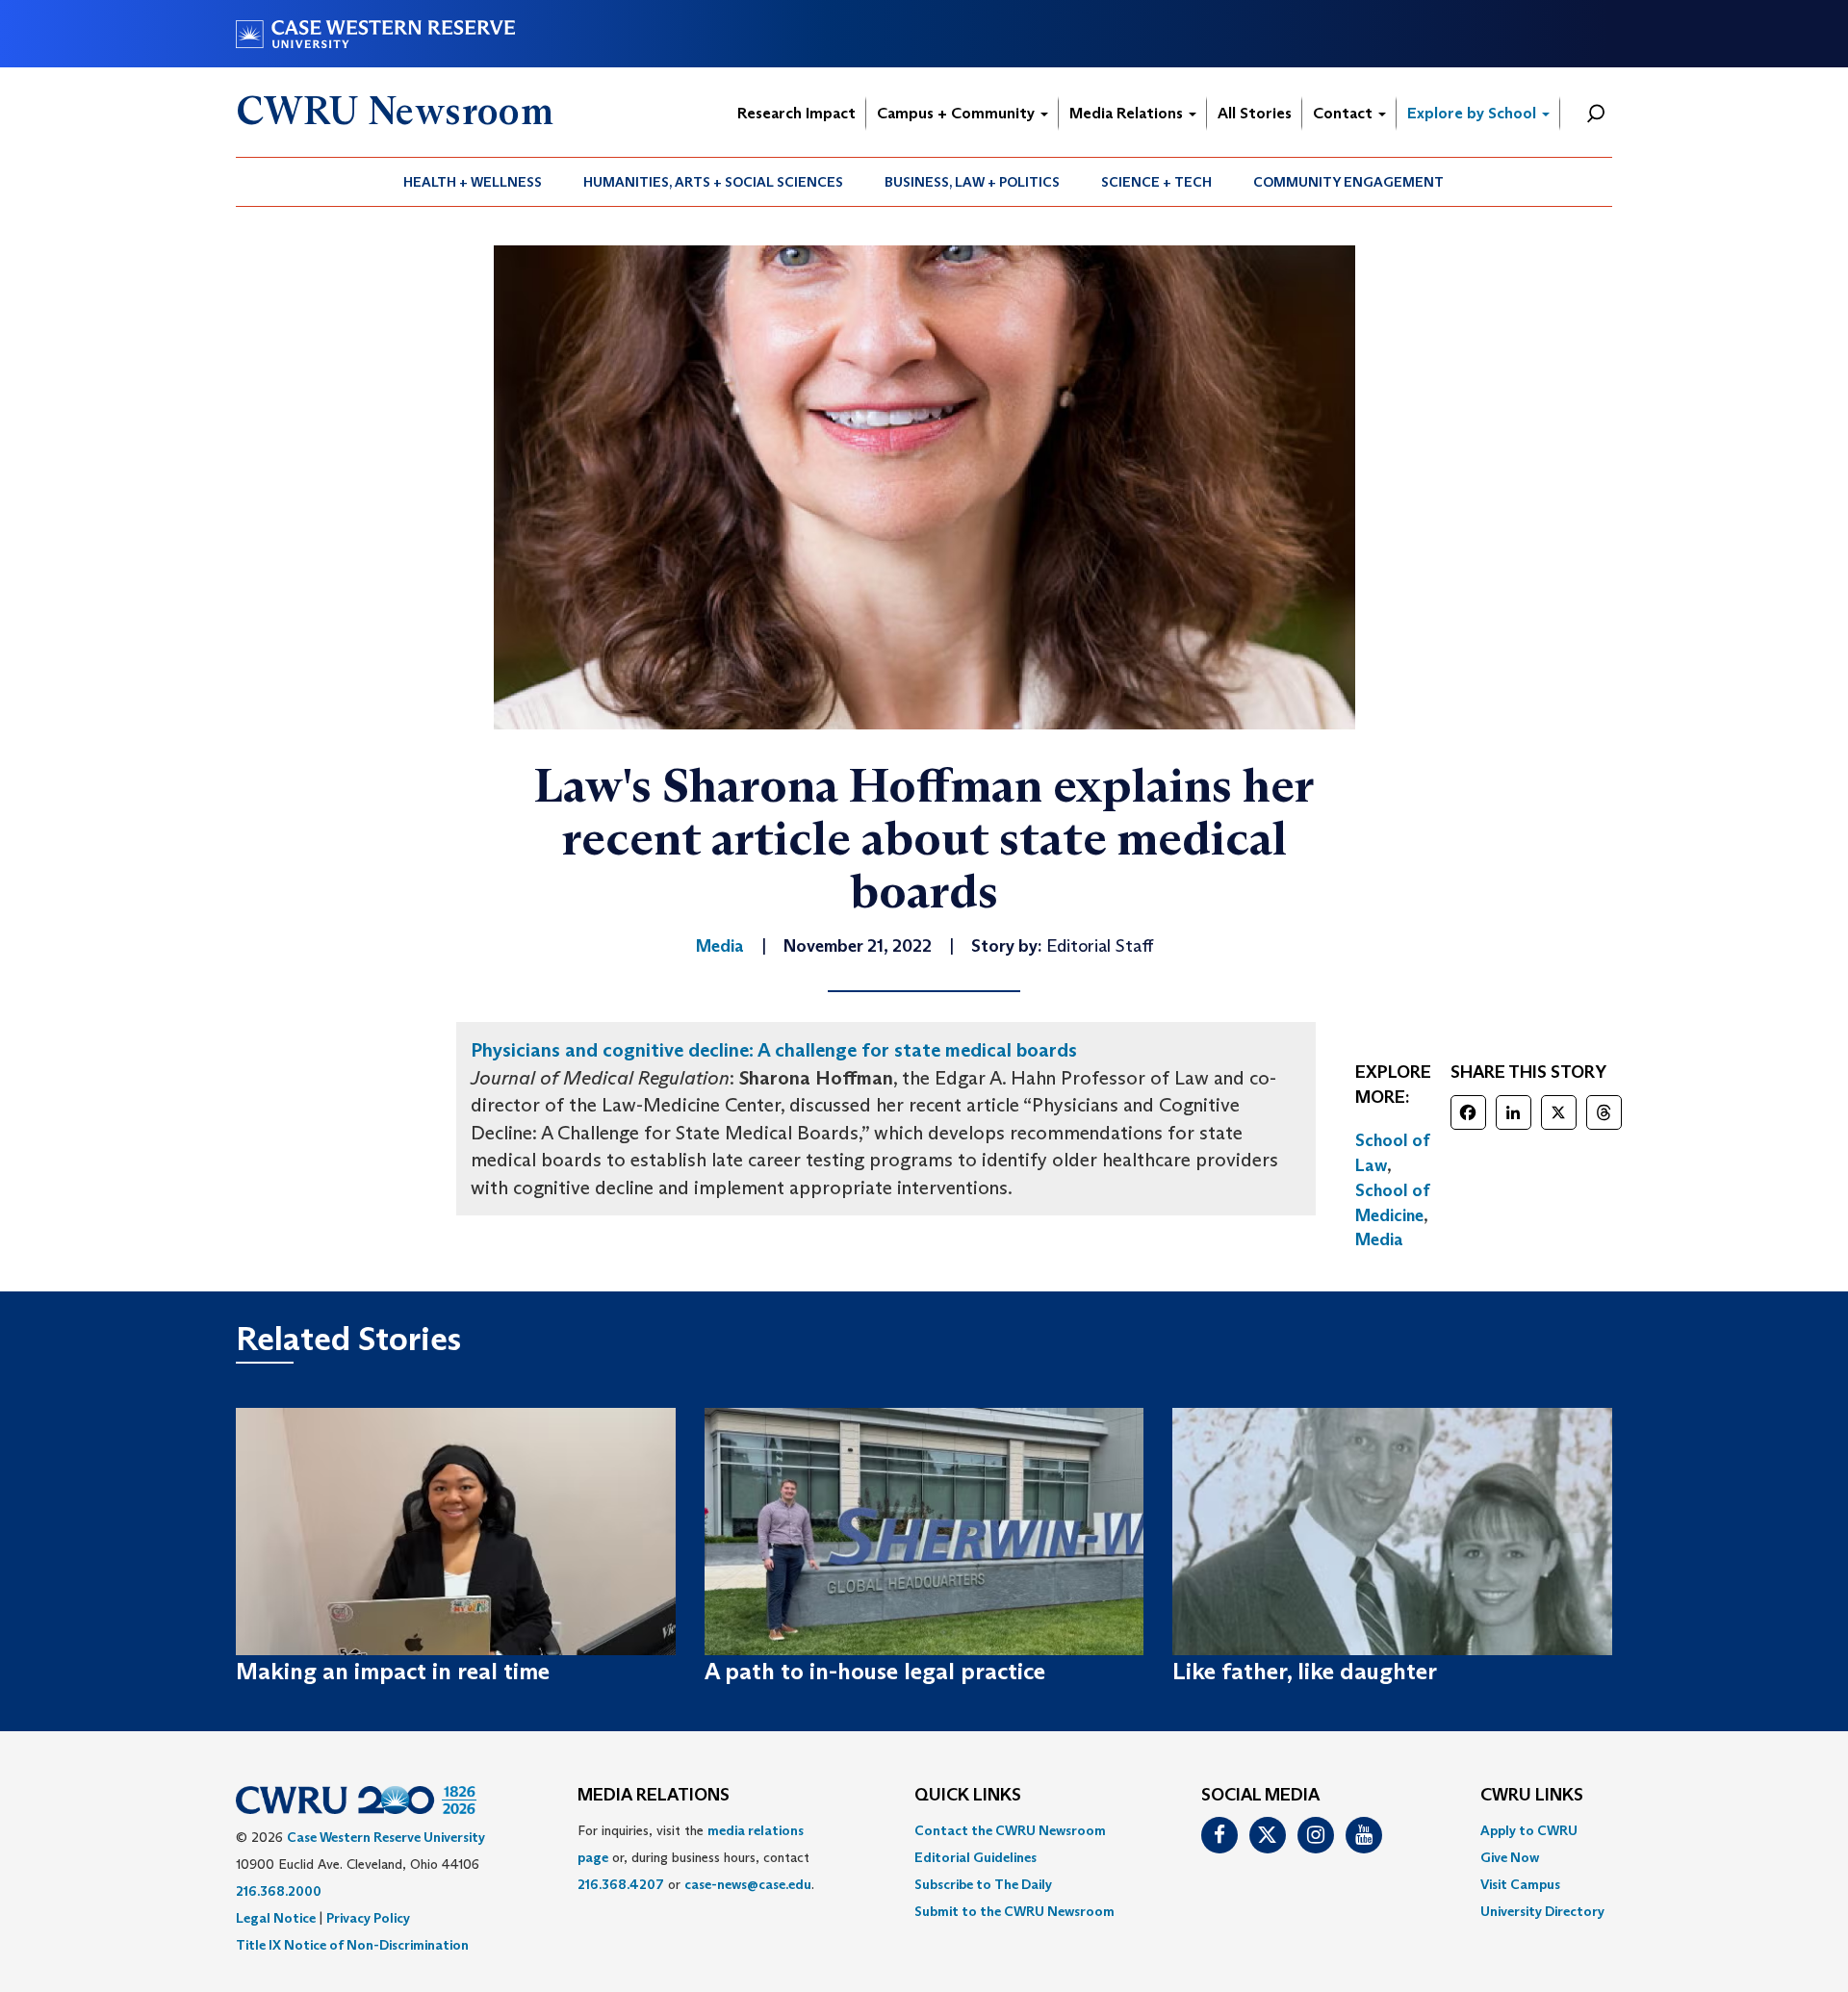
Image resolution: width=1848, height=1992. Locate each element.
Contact (1345, 113)
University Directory (1542, 1911)
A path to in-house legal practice (875, 1671)
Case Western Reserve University (386, 1837)
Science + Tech (1156, 182)
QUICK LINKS (968, 1796)
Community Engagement (1348, 182)
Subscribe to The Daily (983, 1884)
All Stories (1255, 113)
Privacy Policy (368, 1918)
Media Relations (1128, 113)
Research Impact (796, 113)
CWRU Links (1532, 1796)
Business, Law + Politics (972, 182)
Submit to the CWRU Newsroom (1014, 1911)
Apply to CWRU (1529, 1830)
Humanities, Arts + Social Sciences (713, 182)
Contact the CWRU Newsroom (1010, 1830)
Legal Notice (276, 1918)
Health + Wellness (473, 182)
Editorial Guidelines (975, 1857)
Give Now (1510, 1857)
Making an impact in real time (393, 1671)
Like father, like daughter (1305, 1671)
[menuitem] (473, 182)
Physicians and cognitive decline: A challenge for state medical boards (774, 1050)
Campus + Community (958, 113)
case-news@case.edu (748, 1884)
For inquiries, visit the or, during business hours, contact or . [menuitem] (696, 1857)
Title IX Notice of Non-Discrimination (352, 1945)
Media (1379, 1239)
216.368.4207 (621, 1884)
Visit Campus (1520, 1884)
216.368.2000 (279, 1891)
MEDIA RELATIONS (654, 1796)
